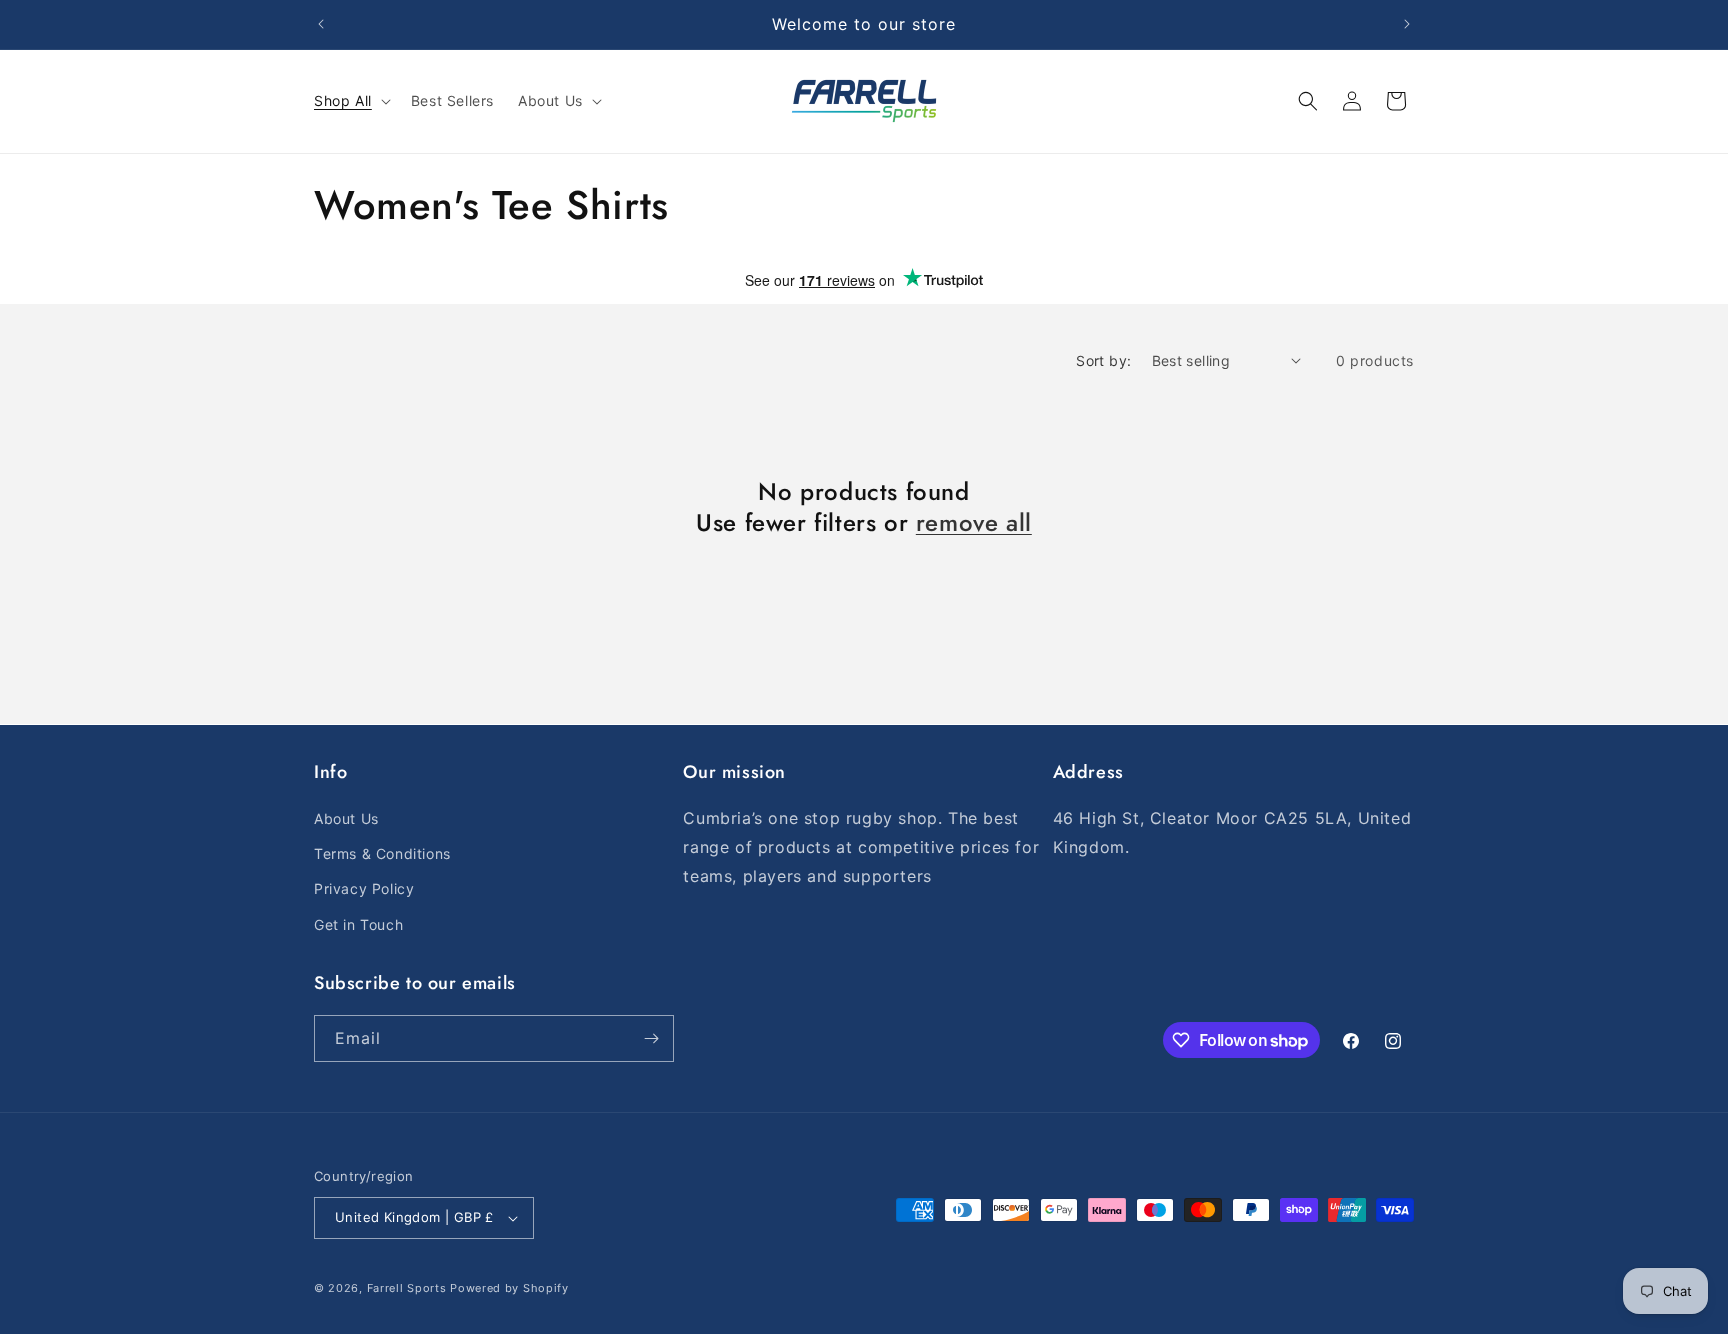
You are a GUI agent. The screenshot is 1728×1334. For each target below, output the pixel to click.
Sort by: (1103, 360)
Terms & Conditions (382, 853)
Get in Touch (358, 924)
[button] (350, 101)
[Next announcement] (1407, 24)
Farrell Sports (409, 1288)
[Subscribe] (651, 1038)
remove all (974, 522)
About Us (346, 818)
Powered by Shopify (509, 1288)
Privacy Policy (364, 888)
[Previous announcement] (321, 24)
